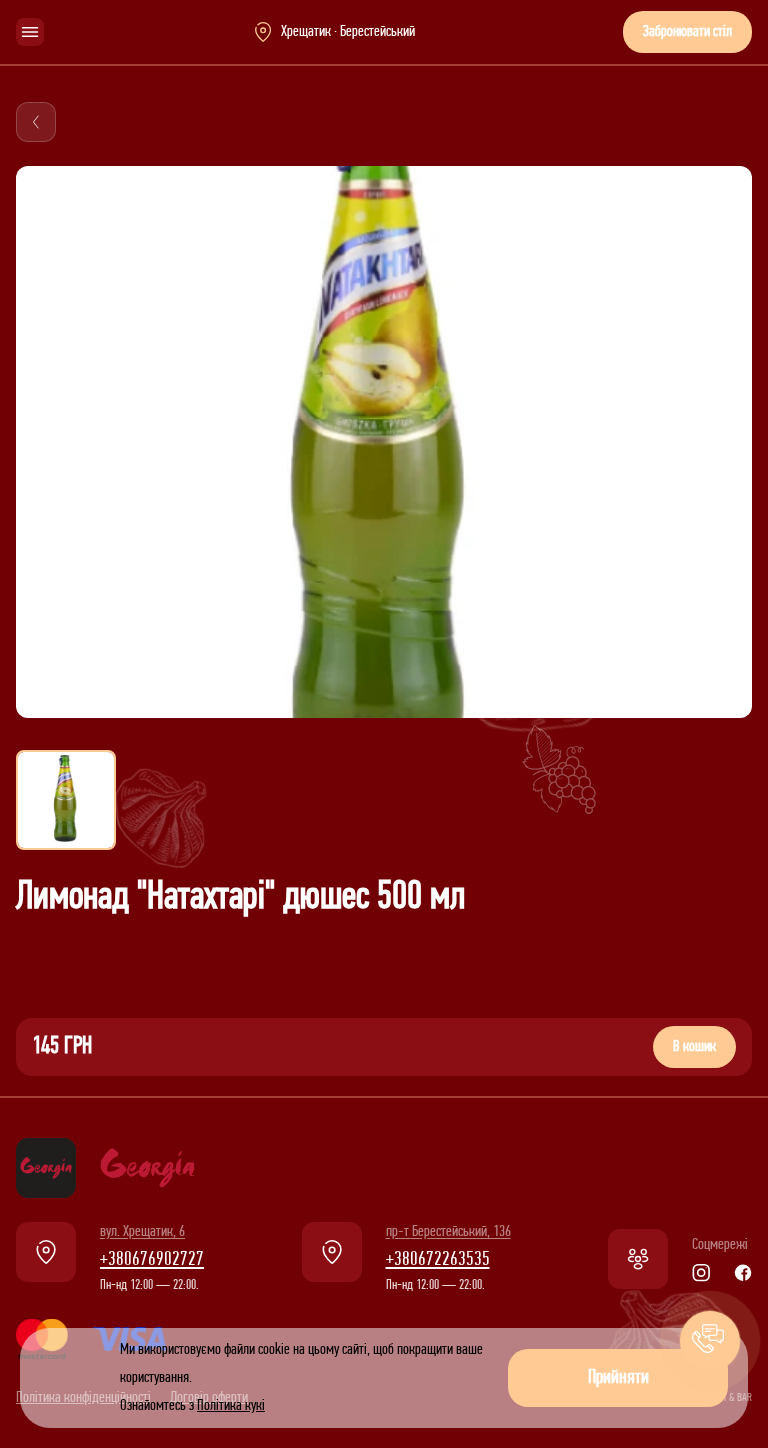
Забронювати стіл (687, 32)
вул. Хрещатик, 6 (142, 1232)
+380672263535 (438, 1260)
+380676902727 (152, 1260)
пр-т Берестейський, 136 (448, 1232)
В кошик (694, 1047)
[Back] (36, 122)
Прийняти (618, 1378)
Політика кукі (231, 1406)
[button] (710, 1341)
